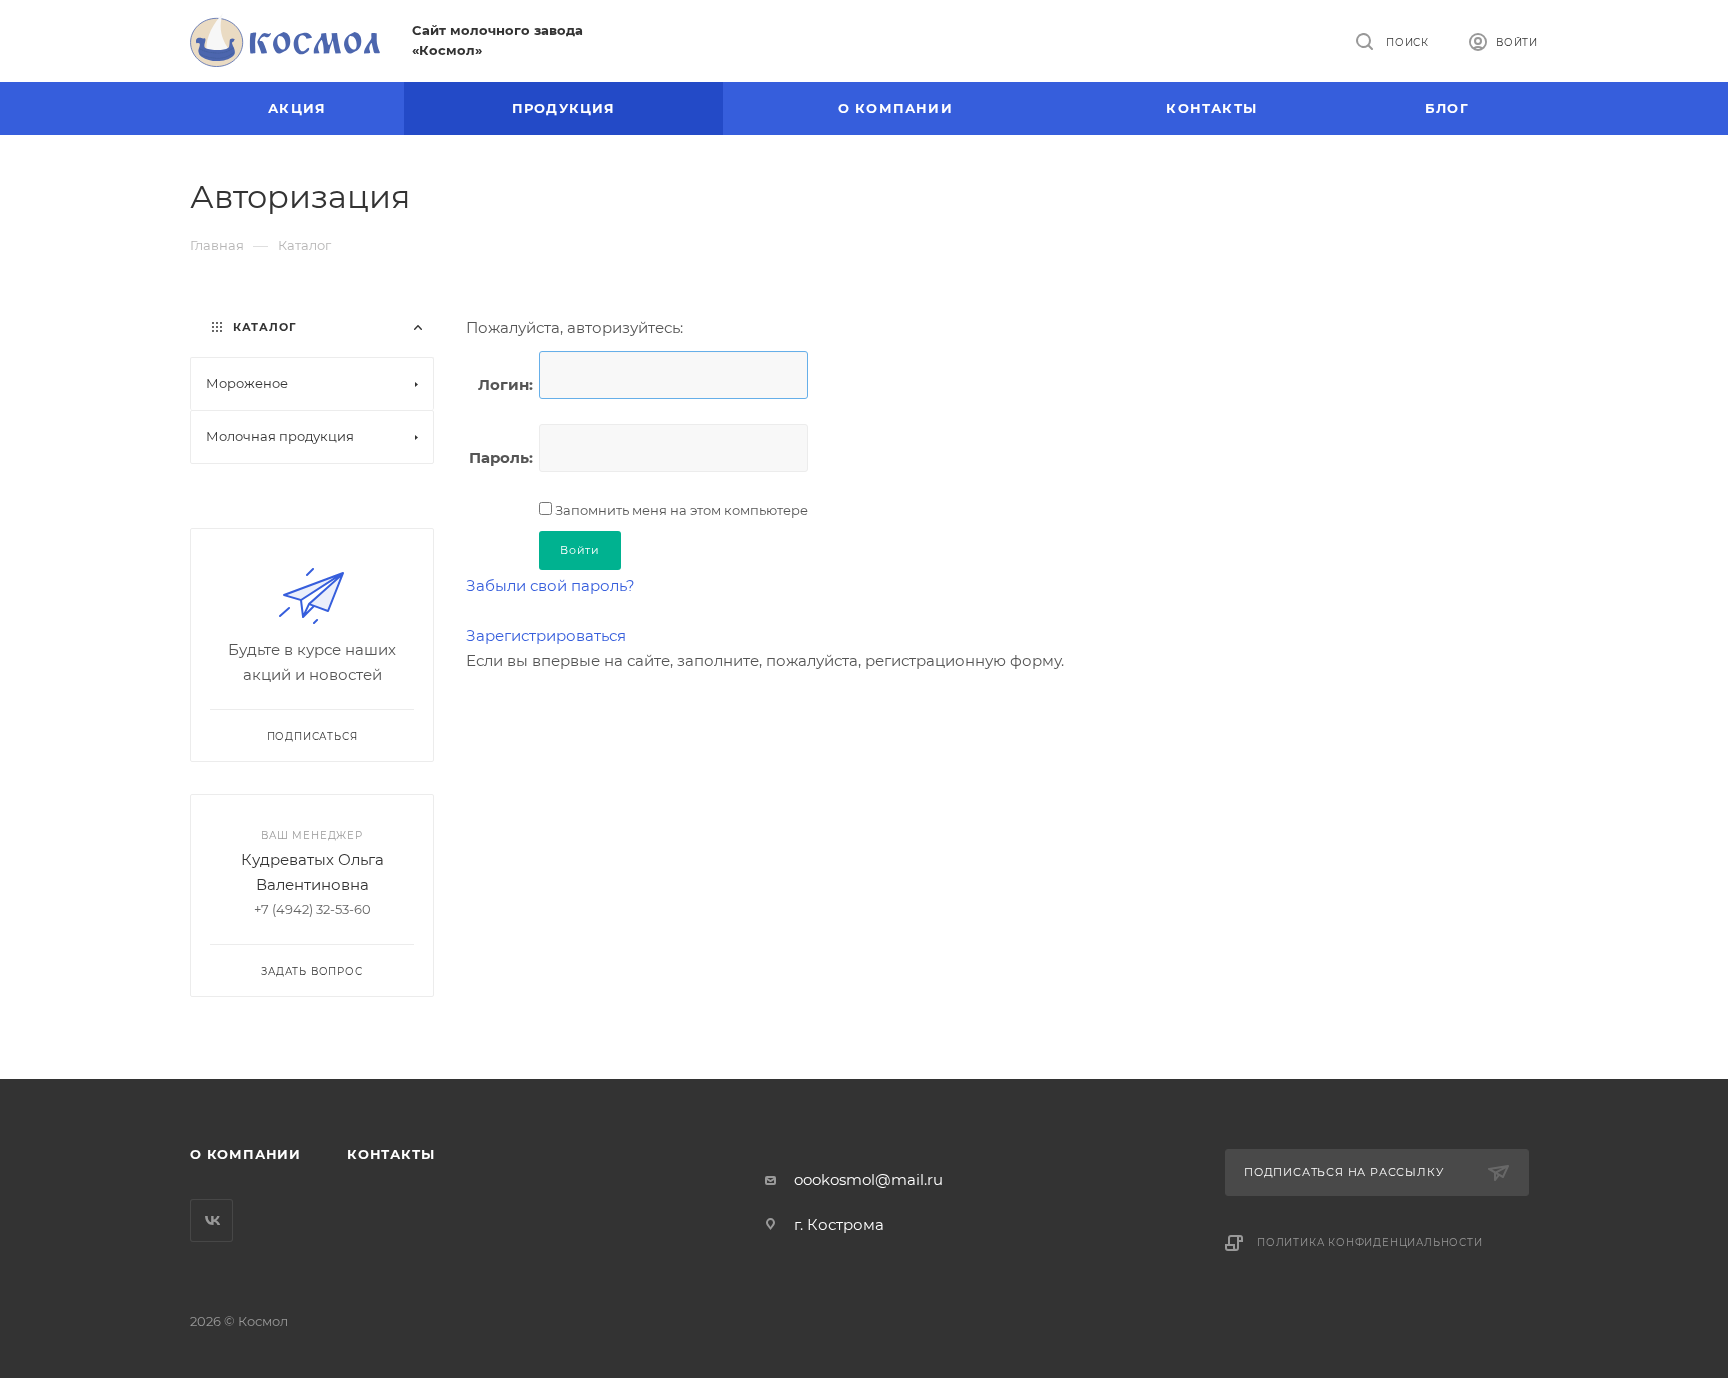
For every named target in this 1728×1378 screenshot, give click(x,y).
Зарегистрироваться (546, 635)
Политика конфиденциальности (1370, 1242)
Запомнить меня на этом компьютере (680, 510)
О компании (245, 1154)
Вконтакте (211, 1220)
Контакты (390, 1154)
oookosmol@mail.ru (868, 1179)
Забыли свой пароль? (550, 585)
